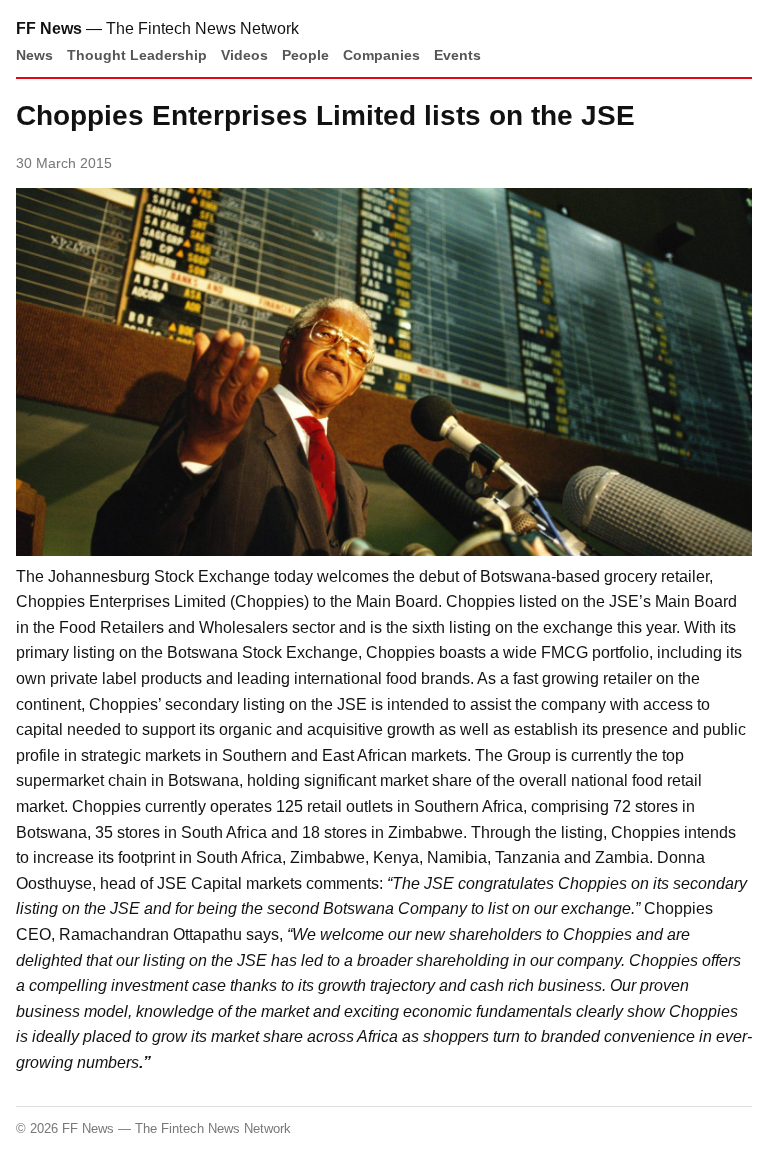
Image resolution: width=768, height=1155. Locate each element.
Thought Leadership (137, 55)
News (34, 55)
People (305, 55)
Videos (244, 55)
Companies (381, 55)
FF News (49, 28)
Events (457, 55)
